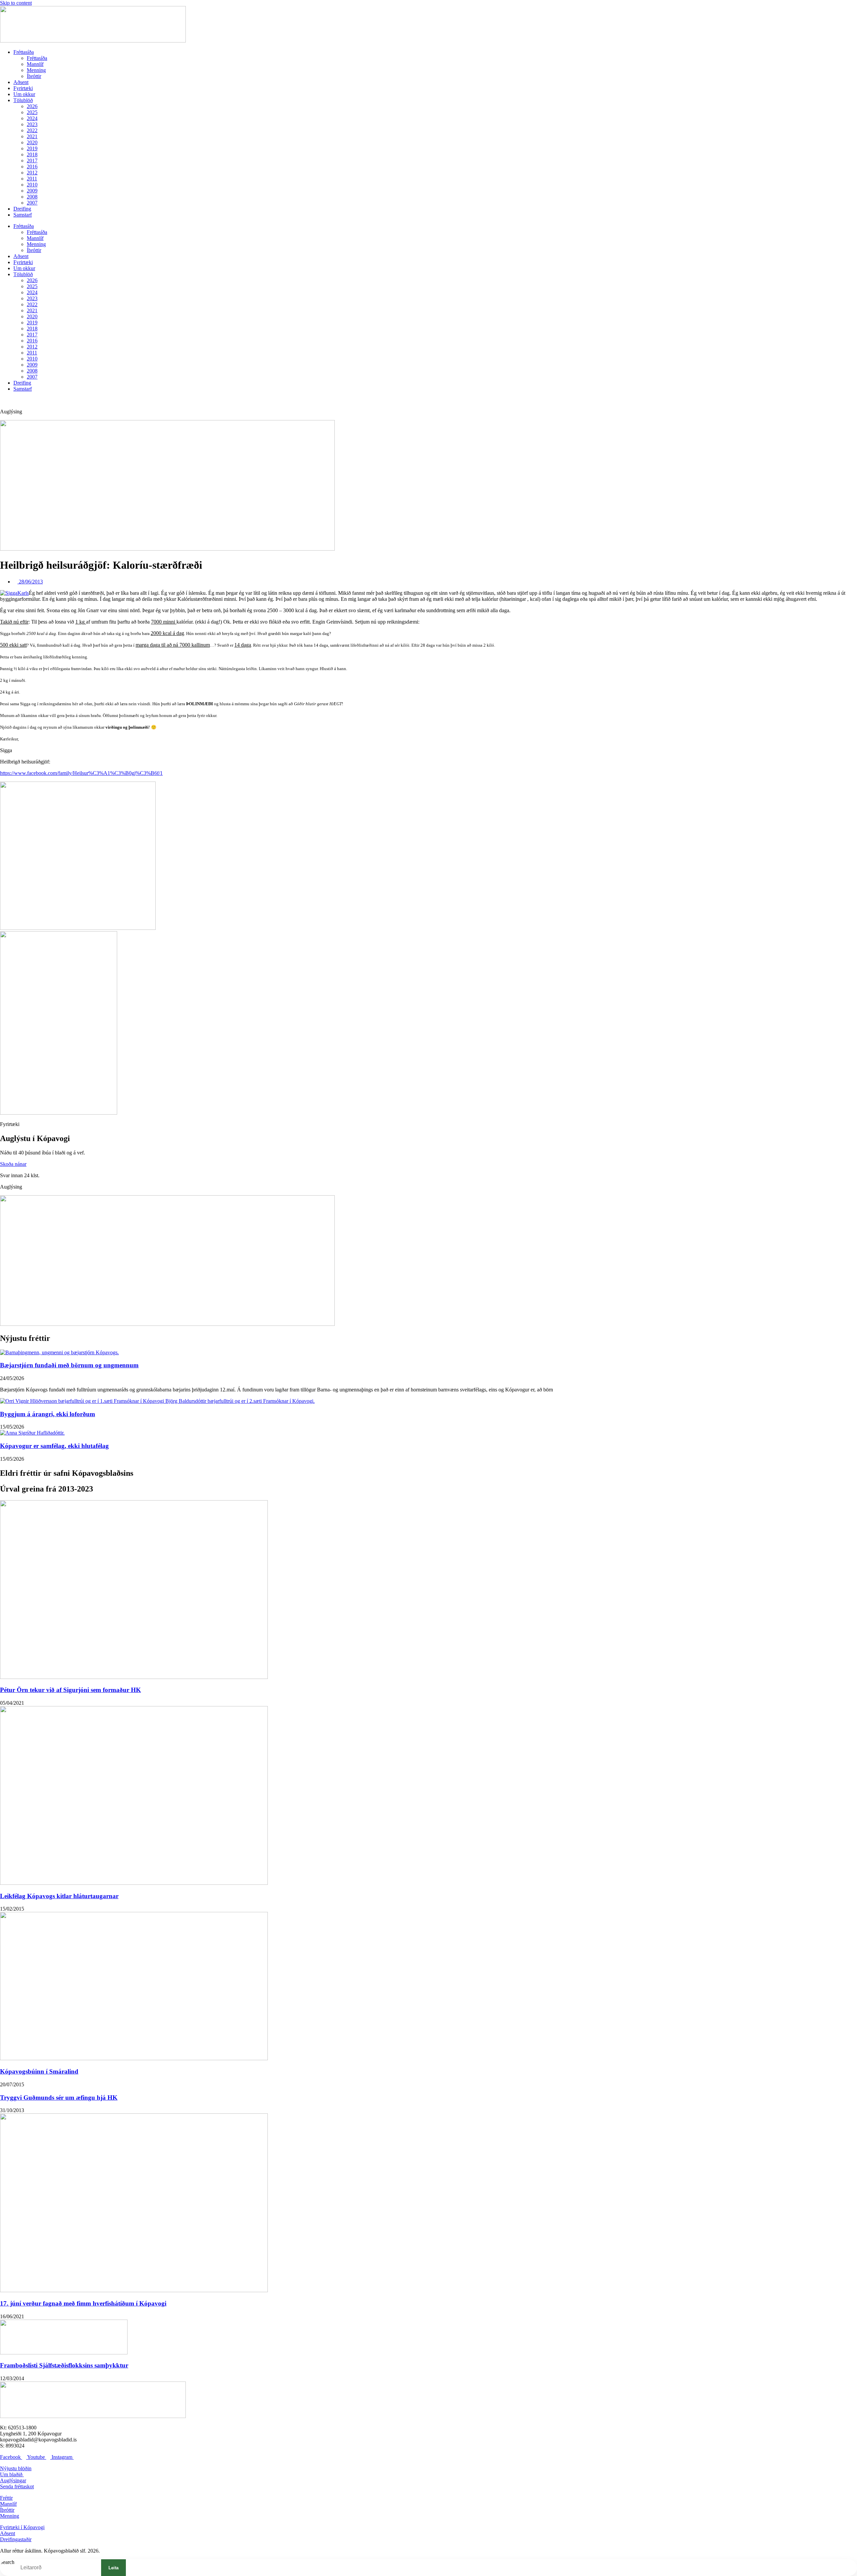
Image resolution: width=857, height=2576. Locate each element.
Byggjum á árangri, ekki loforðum (48, 1414)
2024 (32, 118)
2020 (32, 142)
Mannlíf (35, 64)
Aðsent (21, 82)
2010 (32, 185)
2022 (32, 130)
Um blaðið (12, 2474)
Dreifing (22, 209)
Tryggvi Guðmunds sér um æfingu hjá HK (59, 2098)
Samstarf (23, 215)
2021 (32, 136)
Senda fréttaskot (17, 2486)
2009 (32, 191)
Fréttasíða (24, 52)
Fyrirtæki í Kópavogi (22, 2527)
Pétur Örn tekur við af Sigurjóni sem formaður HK (70, 1690)
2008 (32, 197)
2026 (32, 106)
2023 (32, 124)
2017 (32, 160)
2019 (32, 148)
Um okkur (24, 94)
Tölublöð (23, 100)
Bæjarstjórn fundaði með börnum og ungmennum (69, 1365)
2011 (32, 179)
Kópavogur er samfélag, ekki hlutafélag (54, 1446)
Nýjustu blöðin (16, 2468)
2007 (32, 203)
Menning (36, 70)
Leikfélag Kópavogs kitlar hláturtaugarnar (59, 1896)
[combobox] (55, 2568)
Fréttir (6, 2498)
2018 (32, 154)
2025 (32, 112)
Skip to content (16, 3)
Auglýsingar (13, 2480)
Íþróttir (34, 76)
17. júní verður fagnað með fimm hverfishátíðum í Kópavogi (83, 2303)
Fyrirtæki (23, 88)
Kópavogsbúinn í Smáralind (39, 2071)
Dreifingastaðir (16, 2539)
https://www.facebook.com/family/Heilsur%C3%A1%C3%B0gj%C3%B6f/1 (81, 773)
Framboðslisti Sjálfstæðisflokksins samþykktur (64, 2365)
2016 (32, 167)
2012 (32, 173)
